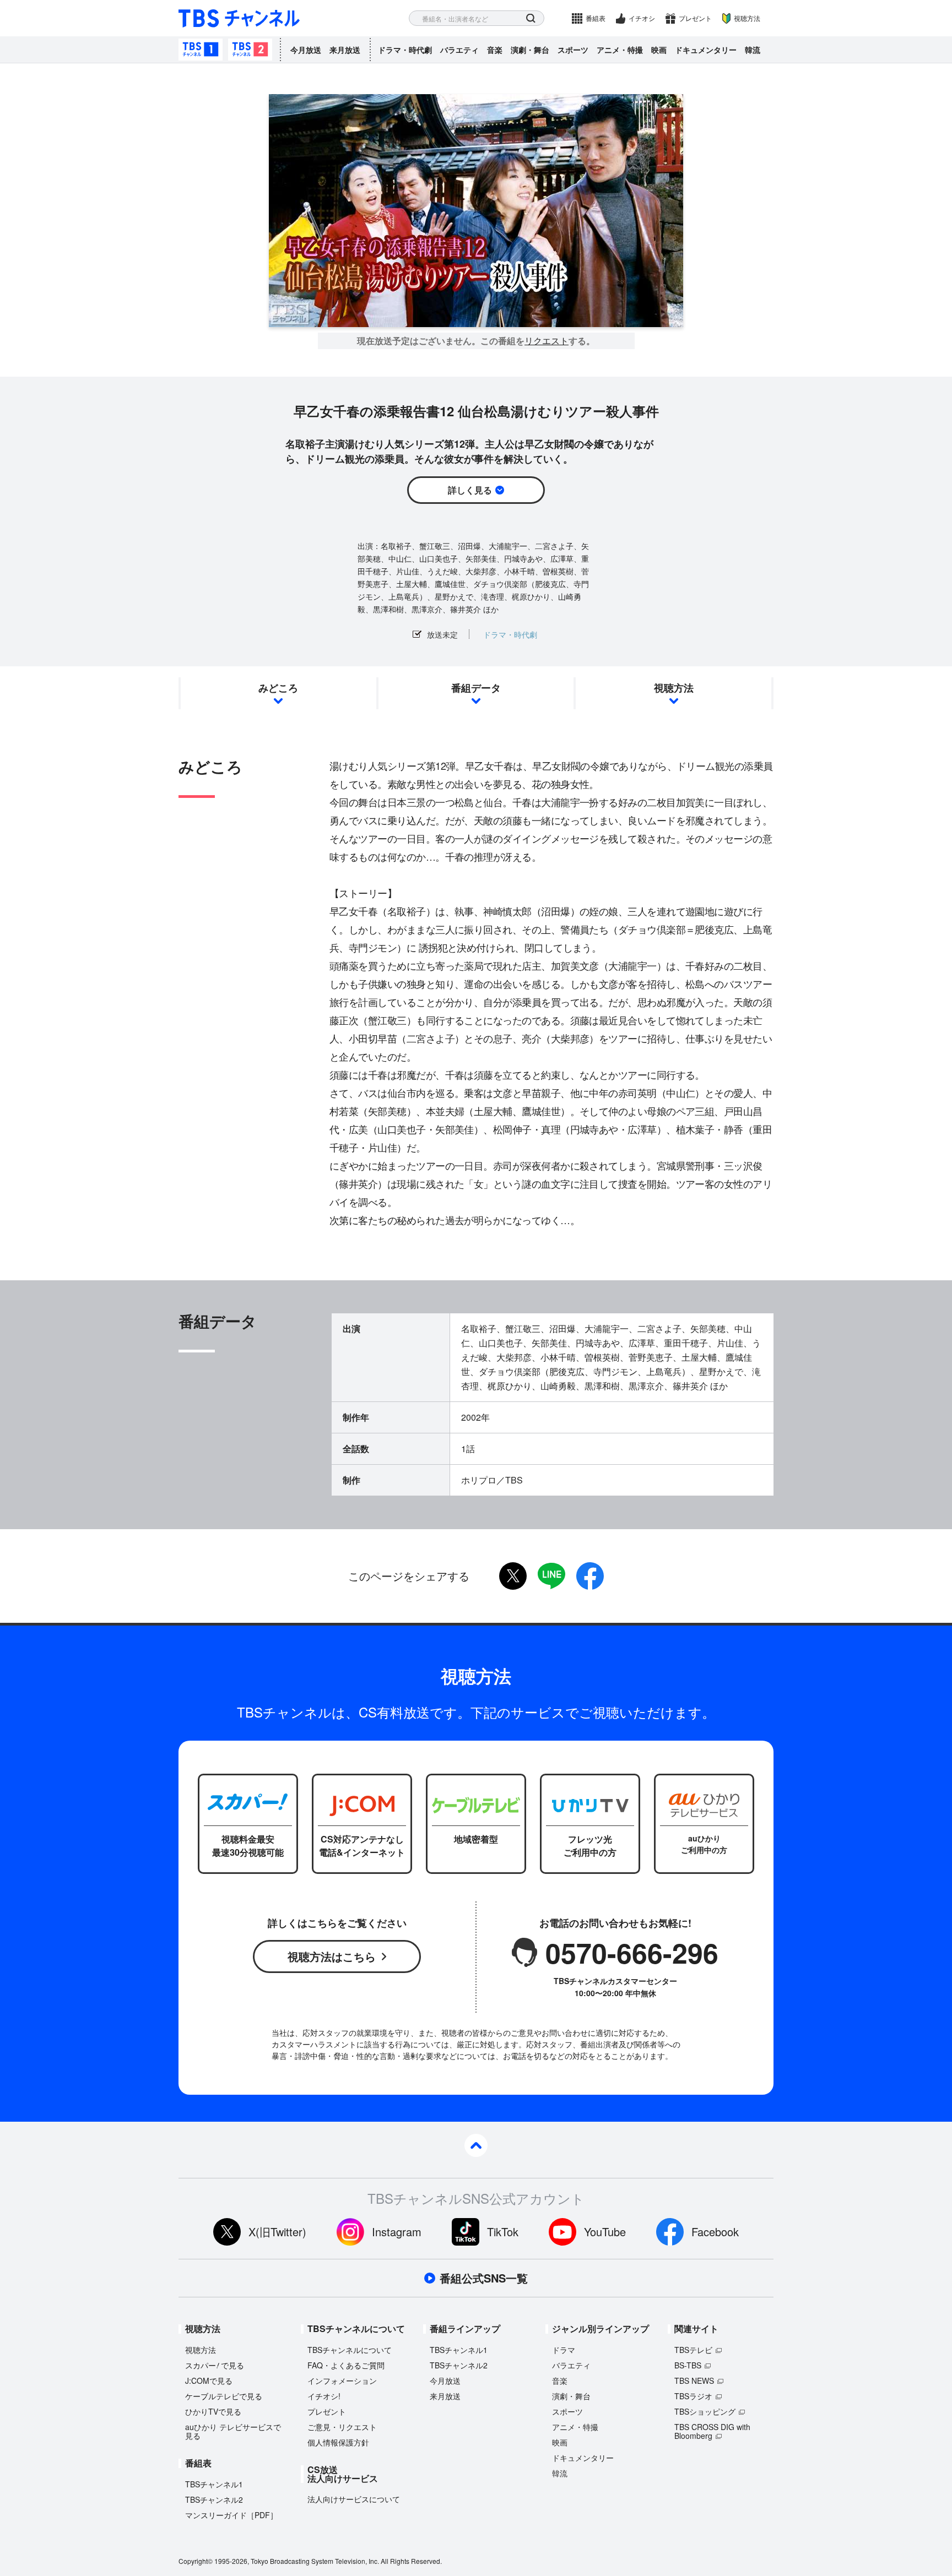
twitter (513, 1576)
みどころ (278, 688)
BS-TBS (688, 2365)
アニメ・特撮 (620, 50)
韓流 (753, 50)
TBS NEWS (694, 2381)
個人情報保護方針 (338, 2442)
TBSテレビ (693, 2350)
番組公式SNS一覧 (484, 2278)
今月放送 (306, 50)
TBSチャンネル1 (201, 50)
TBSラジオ (693, 2396)
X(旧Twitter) (277, 2232)
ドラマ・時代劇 (405, 50)
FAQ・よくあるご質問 (346, 2365)
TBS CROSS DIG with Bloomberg (712, 2431)
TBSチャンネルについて (350, 2350)
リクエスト (547, 341)
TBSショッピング (705, 2411)
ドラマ (564, 2350)
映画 (659, 50)
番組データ (476, 688)
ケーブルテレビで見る (224, 2396)
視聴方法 (747, 18)
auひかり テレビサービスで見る (233, 2431)
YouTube (605, 2232)
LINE (551, 1576)
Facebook (715, 2232)
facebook (590, 1576)
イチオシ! (324, 2396)
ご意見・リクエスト (342, 2427)
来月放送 (345, 50)
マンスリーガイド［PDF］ (231, 2515)
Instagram (397, 2232)
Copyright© (196, 2561)
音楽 (495, 50)
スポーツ (573, 50)
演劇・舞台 (530, 50)
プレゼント (695, 18)
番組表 (596, 18)
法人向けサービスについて (354, 2499)
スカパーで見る (215, 2365)
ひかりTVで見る (213, 2411)
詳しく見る (470, 490)
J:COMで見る (209, 2381)
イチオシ (642, 18)
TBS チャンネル (239, 18)
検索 (531, 18)
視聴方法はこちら (332, 1956)
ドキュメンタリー (706, 50)
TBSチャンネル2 (250, 50)
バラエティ (459, 50)
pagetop (476, 2145)
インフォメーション (342, 2381)
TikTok (503, 2232)
